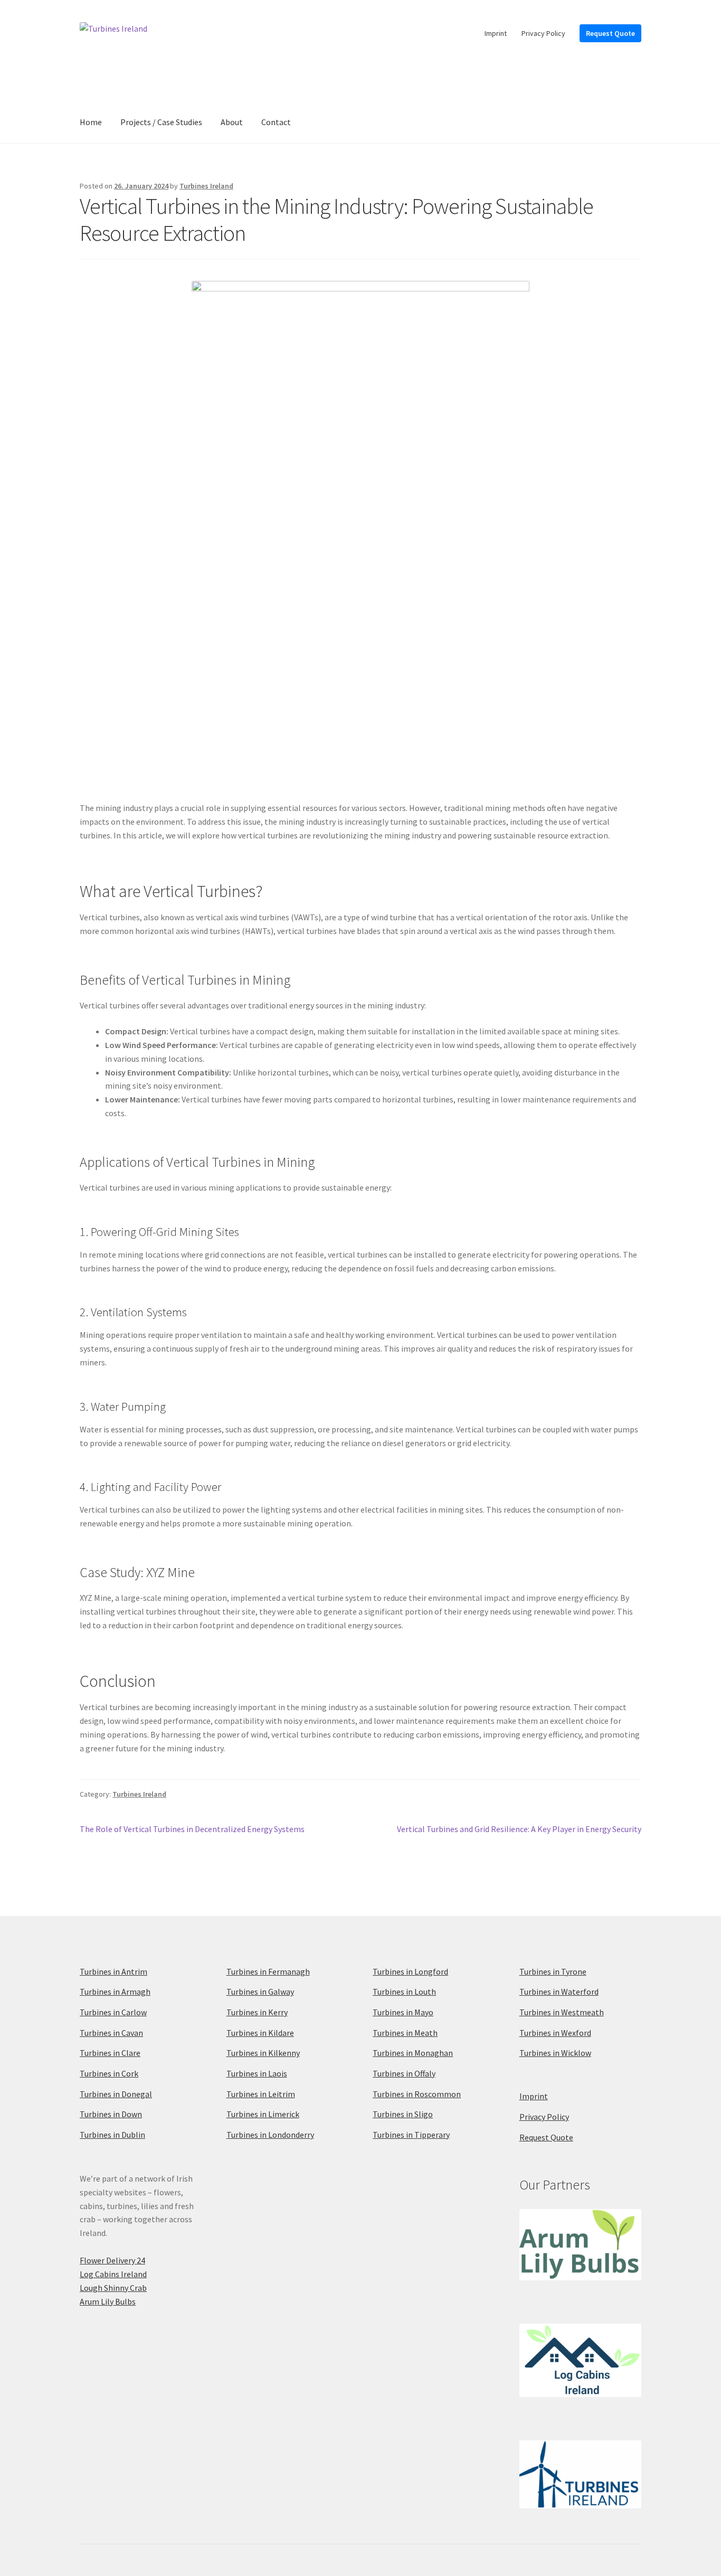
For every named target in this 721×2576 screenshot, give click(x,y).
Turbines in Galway (260, 1992)
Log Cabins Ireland (113, 2274)
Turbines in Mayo (403, 2012)
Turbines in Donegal (116, 2094)
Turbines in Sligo (403, 2114)
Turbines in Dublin (112, 2135)
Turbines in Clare (110, 2053)
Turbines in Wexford (555, 2033)
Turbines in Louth (404, 1992)
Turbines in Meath (405, 2033)
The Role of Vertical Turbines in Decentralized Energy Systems (192, 1830)
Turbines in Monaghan (413, 2053)
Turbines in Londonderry (270, 2135)
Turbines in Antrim (113, 1971)
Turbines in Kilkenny (263, 2053)
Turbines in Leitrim (261, 2094)
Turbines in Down (111, 2114)
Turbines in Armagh (115, 1992)
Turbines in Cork (109, 2073)
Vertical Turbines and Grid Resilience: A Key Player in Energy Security (519, 1830)
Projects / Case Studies (161, 122)
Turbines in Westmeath (562, 2012)
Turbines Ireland (206, 186)
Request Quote (610, 33)
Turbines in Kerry (257, 2012)
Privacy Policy (543, 33)
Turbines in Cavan (111, 2033)
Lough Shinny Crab (113, 2288)
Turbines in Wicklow (555, 2053)
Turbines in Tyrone (553, 1971)
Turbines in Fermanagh (268, 1971)
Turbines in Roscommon (417, 2094)
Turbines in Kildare (260, 2033)
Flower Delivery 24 (112, 2260)
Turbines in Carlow (113, 2012)
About (232, 122)
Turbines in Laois (257, 2073)
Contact (276, 122)
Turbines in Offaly (404, 2073)
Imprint (496, 33)
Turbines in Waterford (559, 1992)
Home (91, 122)
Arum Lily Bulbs (108, 2301)
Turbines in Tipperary (411, 2135)
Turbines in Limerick (263, 2114)
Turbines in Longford (410, 1971)
